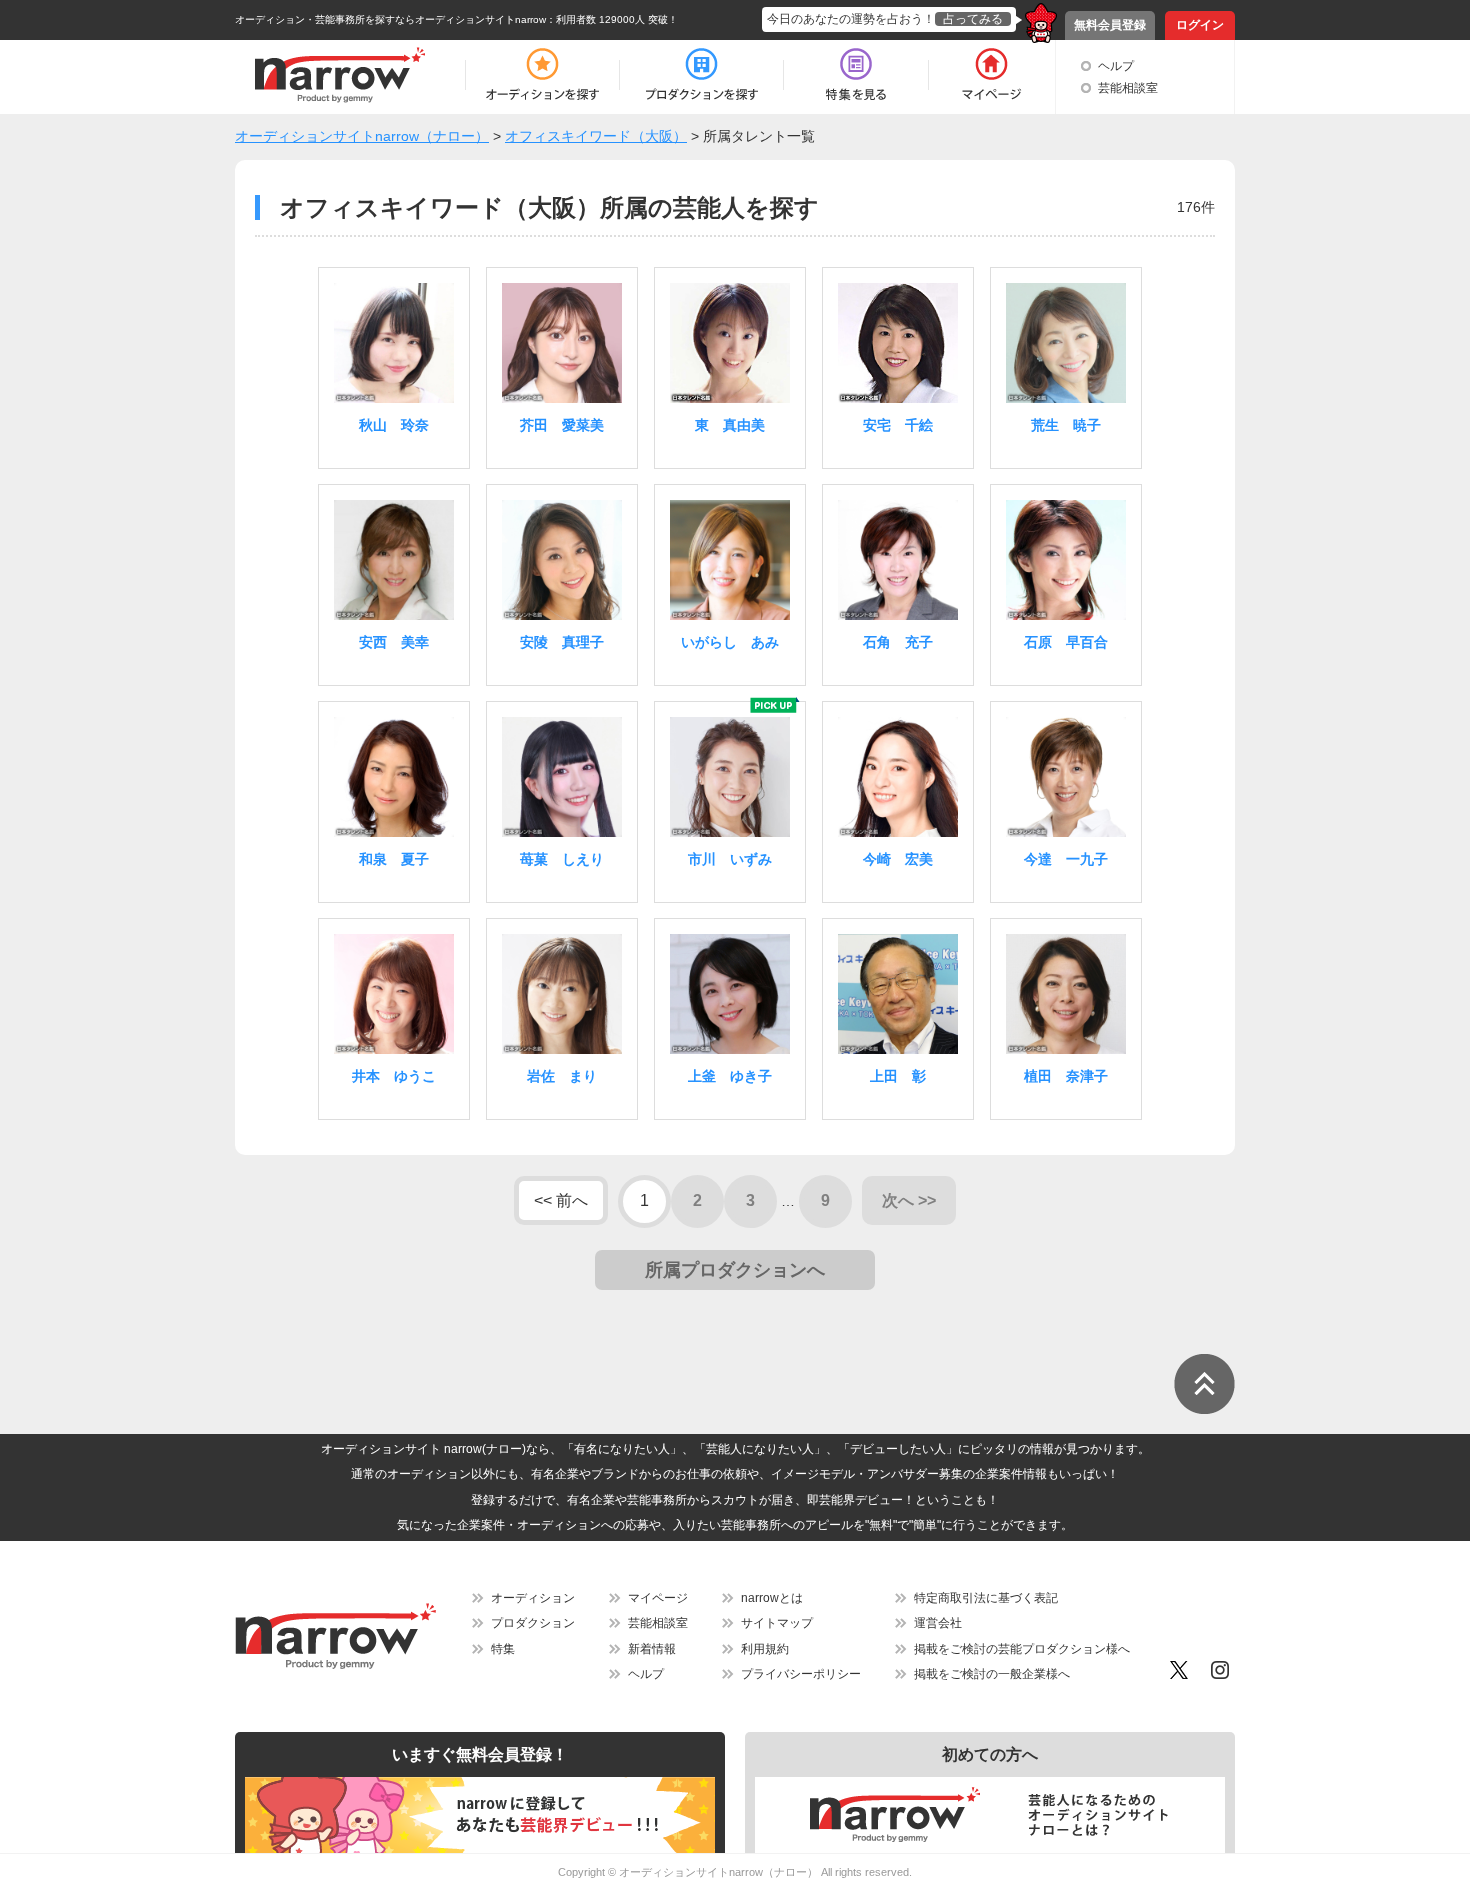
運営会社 (938, 1623)
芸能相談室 (1128, 88)
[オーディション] (542, 75)
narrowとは (772, 1598)
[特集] (856, 75)
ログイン (1200, 25)
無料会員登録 (1110, 25)
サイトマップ (777, 1623)
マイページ (658, 1598)
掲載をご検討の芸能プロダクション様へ (1022, 1649)
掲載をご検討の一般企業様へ (992, 1674)
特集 (503, 1649)
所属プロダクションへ (735, 1270)
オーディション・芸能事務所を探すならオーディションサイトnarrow (390, 19)
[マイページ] (990, 75)
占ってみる (973, 19)
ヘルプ (1116, 66)
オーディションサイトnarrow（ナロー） (718, 1872)
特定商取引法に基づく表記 (986, 1598)
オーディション (533, 1598)
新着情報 (652, 1649)
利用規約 (765, 1649)
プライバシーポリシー (801, 1674)
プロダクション (533, 1623)
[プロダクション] (701, 75)
